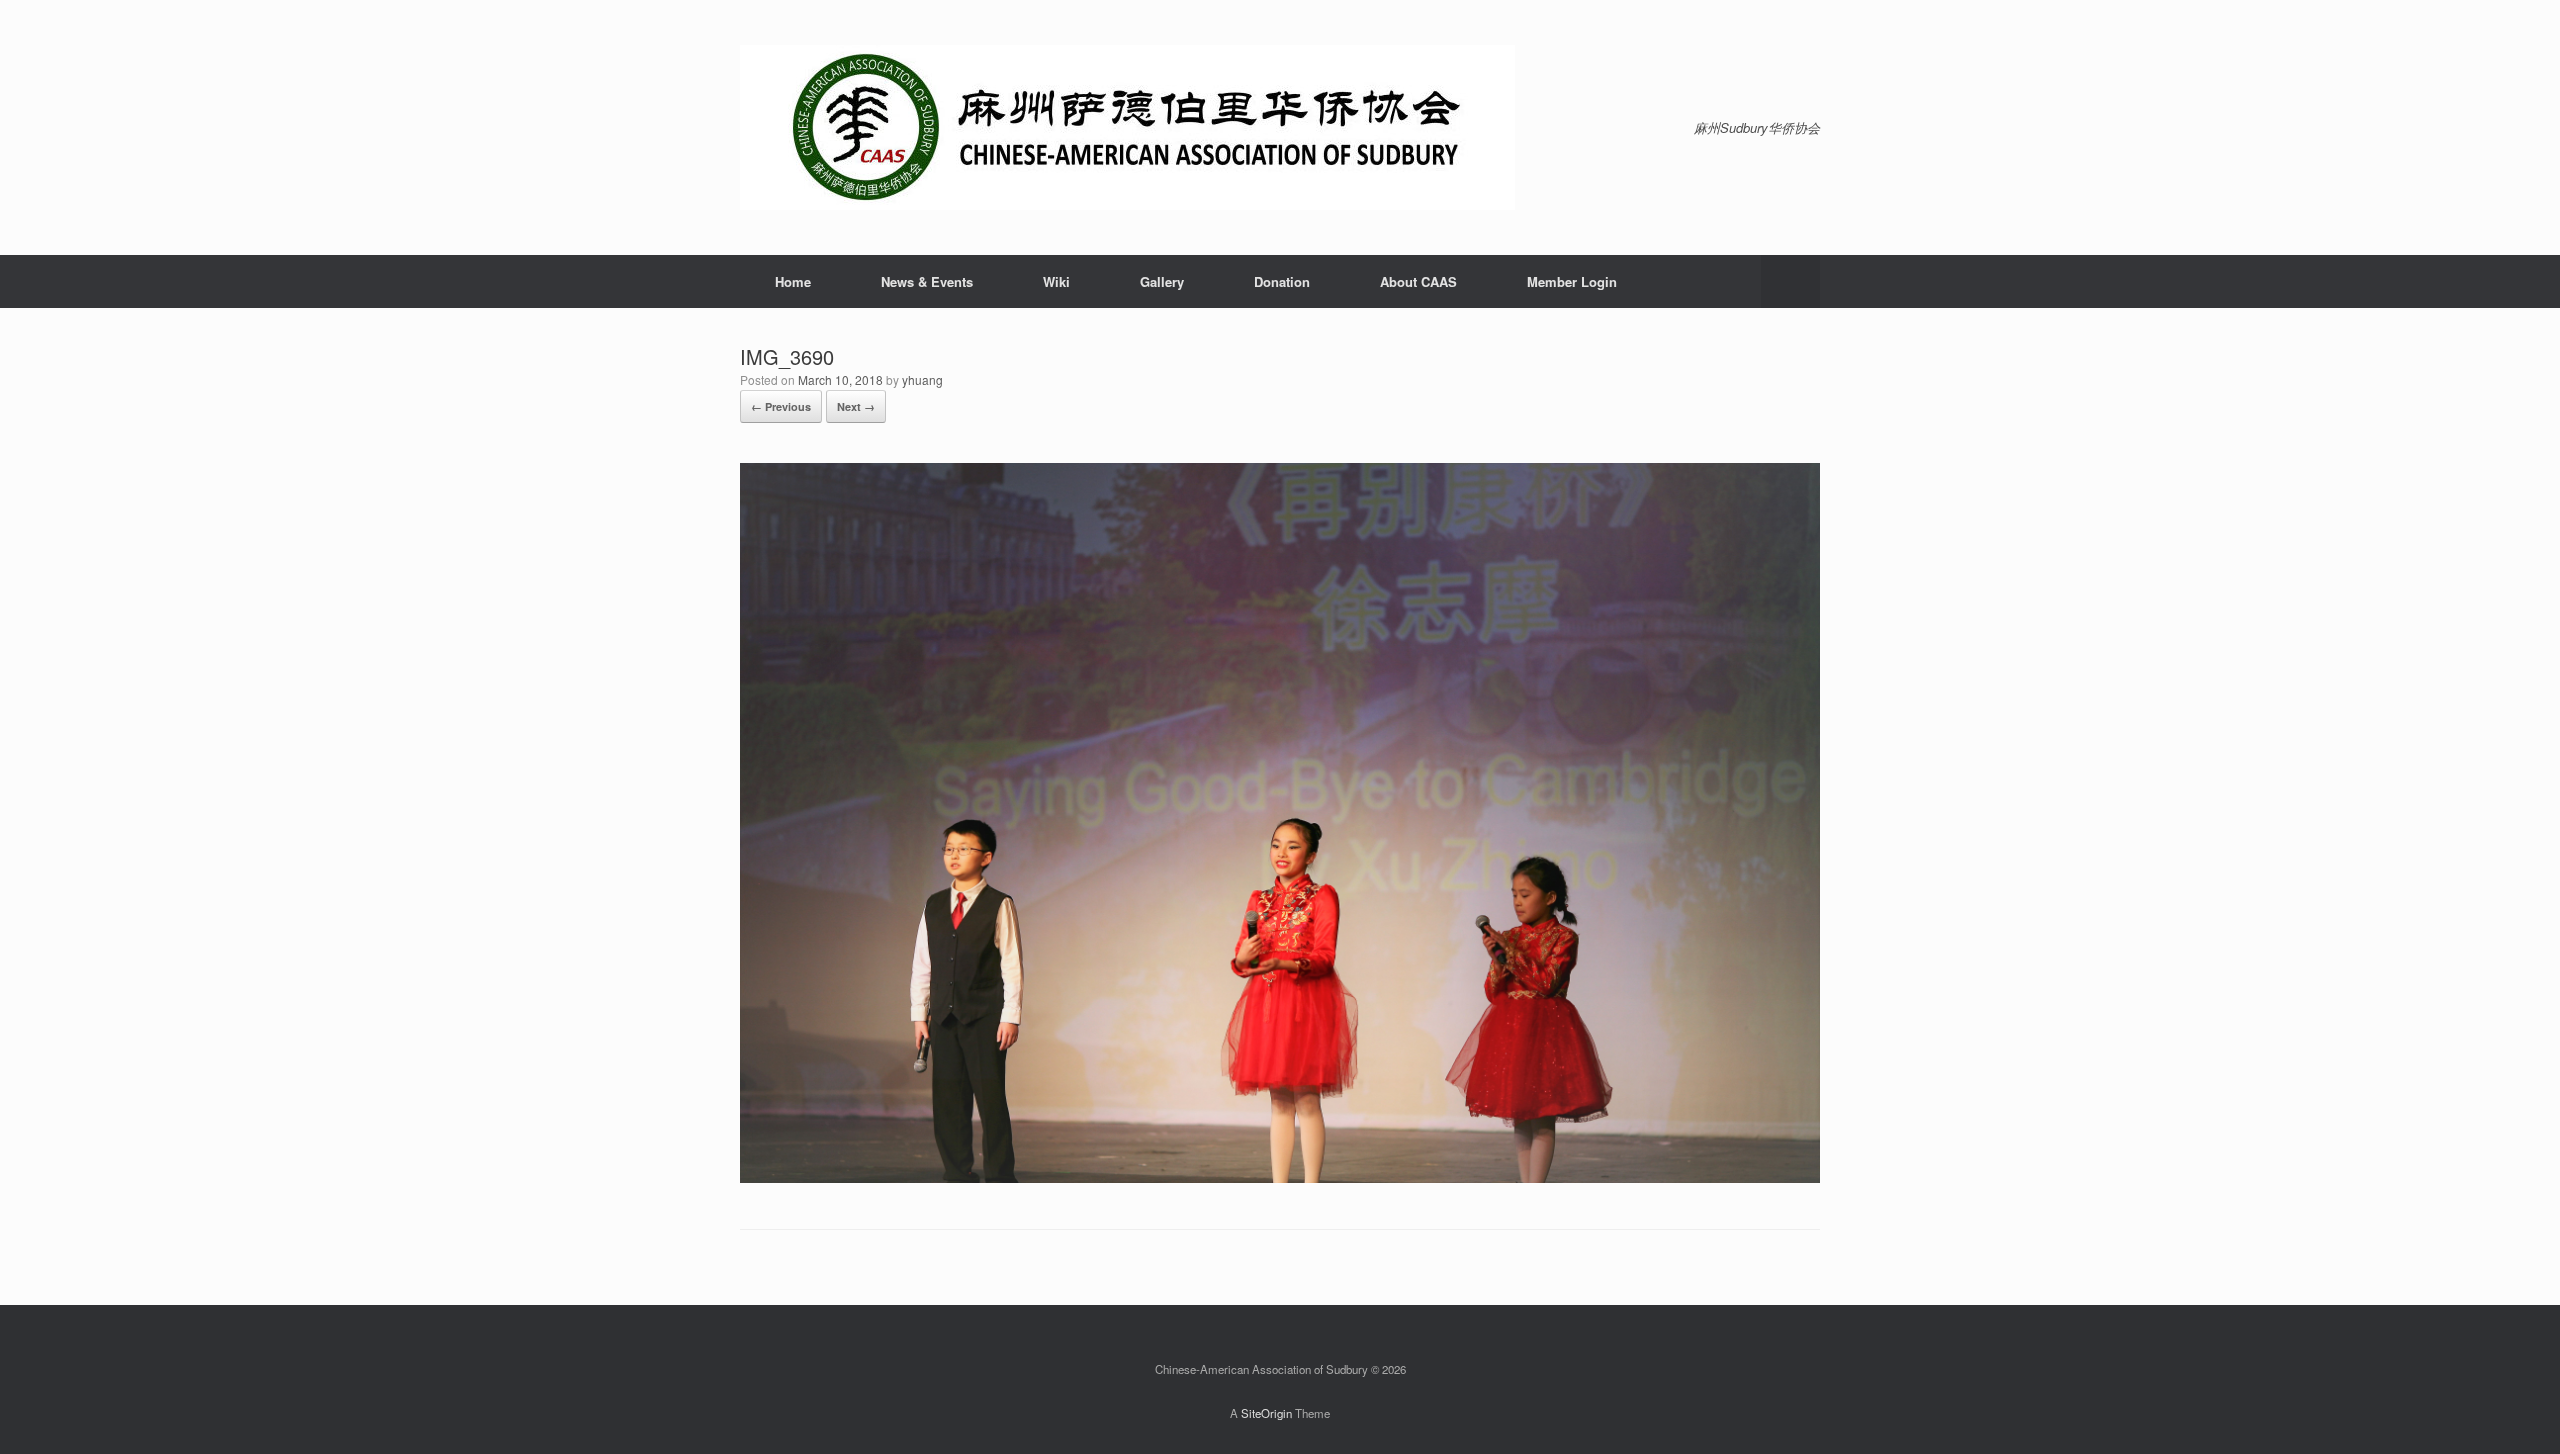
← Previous (781, 406)
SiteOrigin (1266, 1413)
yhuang (922, 379)
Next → (856, 406)
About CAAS (1418, 281)
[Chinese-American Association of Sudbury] (1127, 127)
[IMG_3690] (1280, 1177)
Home (793, 281)
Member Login (1572, 281)
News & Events (927, 281)
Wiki (1056, 281)
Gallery (1162, 281)
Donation (1282, 281)
